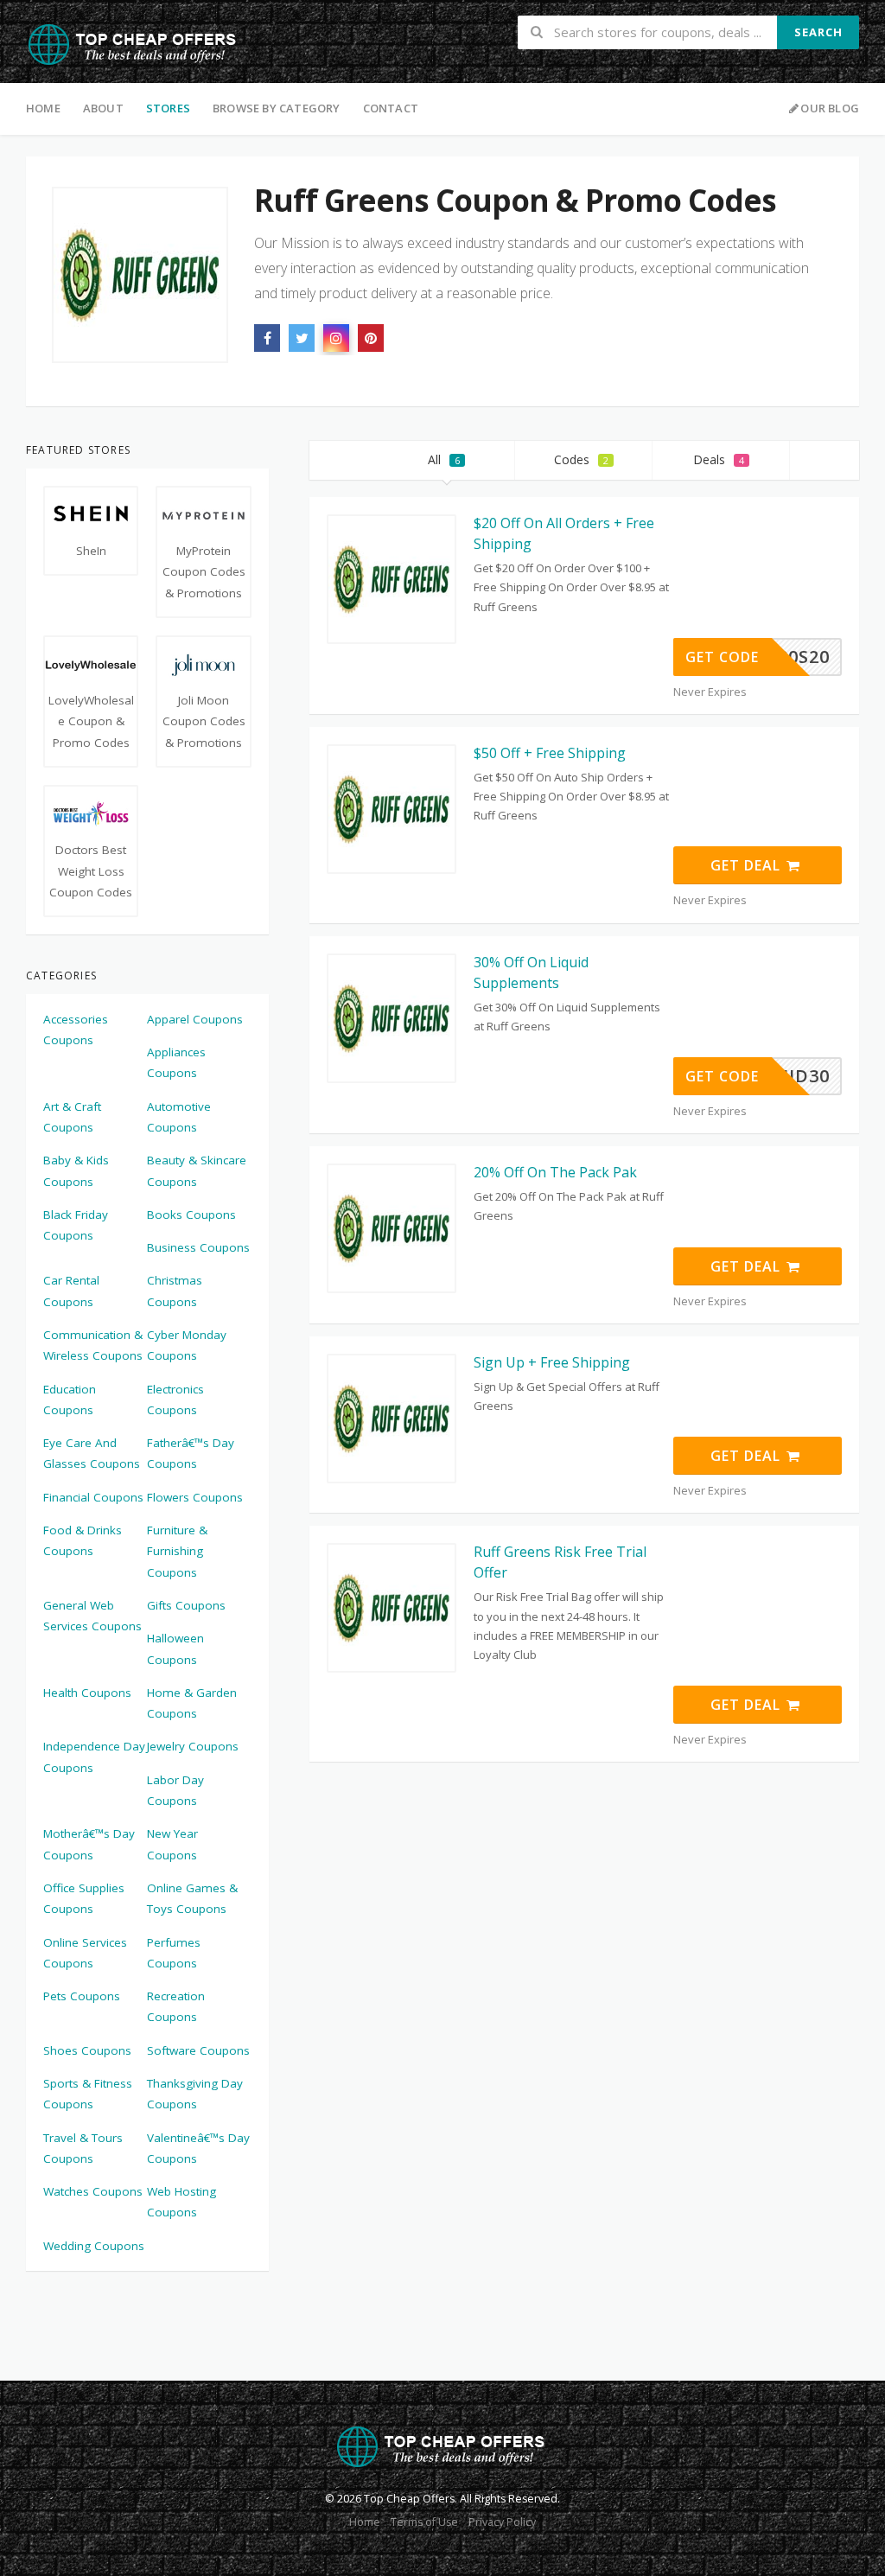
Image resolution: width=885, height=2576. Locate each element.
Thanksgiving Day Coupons (195, 2094)
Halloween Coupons (175, 1648)
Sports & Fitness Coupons (88, 2094)
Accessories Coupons (76, 1030)
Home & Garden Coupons (192, 1703)
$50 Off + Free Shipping (550, 753)
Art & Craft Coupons (72, 1117)
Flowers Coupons (195, 1497)
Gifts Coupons (186, 1605)
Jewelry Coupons (193, 1746)
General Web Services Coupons (92, 1616)
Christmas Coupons (175, 1291)
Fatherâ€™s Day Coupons (191, 1453)
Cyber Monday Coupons (187, 1345)
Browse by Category (277, 108)
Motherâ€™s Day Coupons (89, 1844)
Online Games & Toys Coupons (192, 1898)
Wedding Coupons (94, 2246)
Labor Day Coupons (175, 1790)
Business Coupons (198, 1247)
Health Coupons (87, 1693)
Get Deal (748, 865)
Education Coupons (70, 1400)
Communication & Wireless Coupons (93, 1345)
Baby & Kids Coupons (76, 1170)
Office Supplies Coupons (84, 1898)
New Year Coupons (172, 1844)
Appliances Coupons (176, 1062)
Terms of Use (424, 2522)
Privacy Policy (502, 2522)
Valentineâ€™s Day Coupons (198, 2148)
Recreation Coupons (176, 2006)
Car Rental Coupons (71, 1291)
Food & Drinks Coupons (83, 1540)
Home (43, 108)
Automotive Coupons (179, 1117)
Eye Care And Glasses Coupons (92, 1453)
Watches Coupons (93, 2191)
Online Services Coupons (85, 1953)
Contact (391, 108)
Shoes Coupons (87, 2050)
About (103, 108)
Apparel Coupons (195, 1019)
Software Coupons (198, 2050)
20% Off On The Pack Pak (555, 1172)
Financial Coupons (93, 1497)
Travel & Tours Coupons (83, 2148)
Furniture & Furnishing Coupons (177, 1551)
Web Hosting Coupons (181, 2202)
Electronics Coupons (175, 1400)
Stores (168, 108)
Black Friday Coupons (76, 1225)
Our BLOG (830, 108)
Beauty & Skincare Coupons (197, 1170)
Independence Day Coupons (94, 1757)
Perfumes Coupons (174, 1953)
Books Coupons (191, 1215)
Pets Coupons (82, 1996)
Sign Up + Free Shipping (552, 1362)
